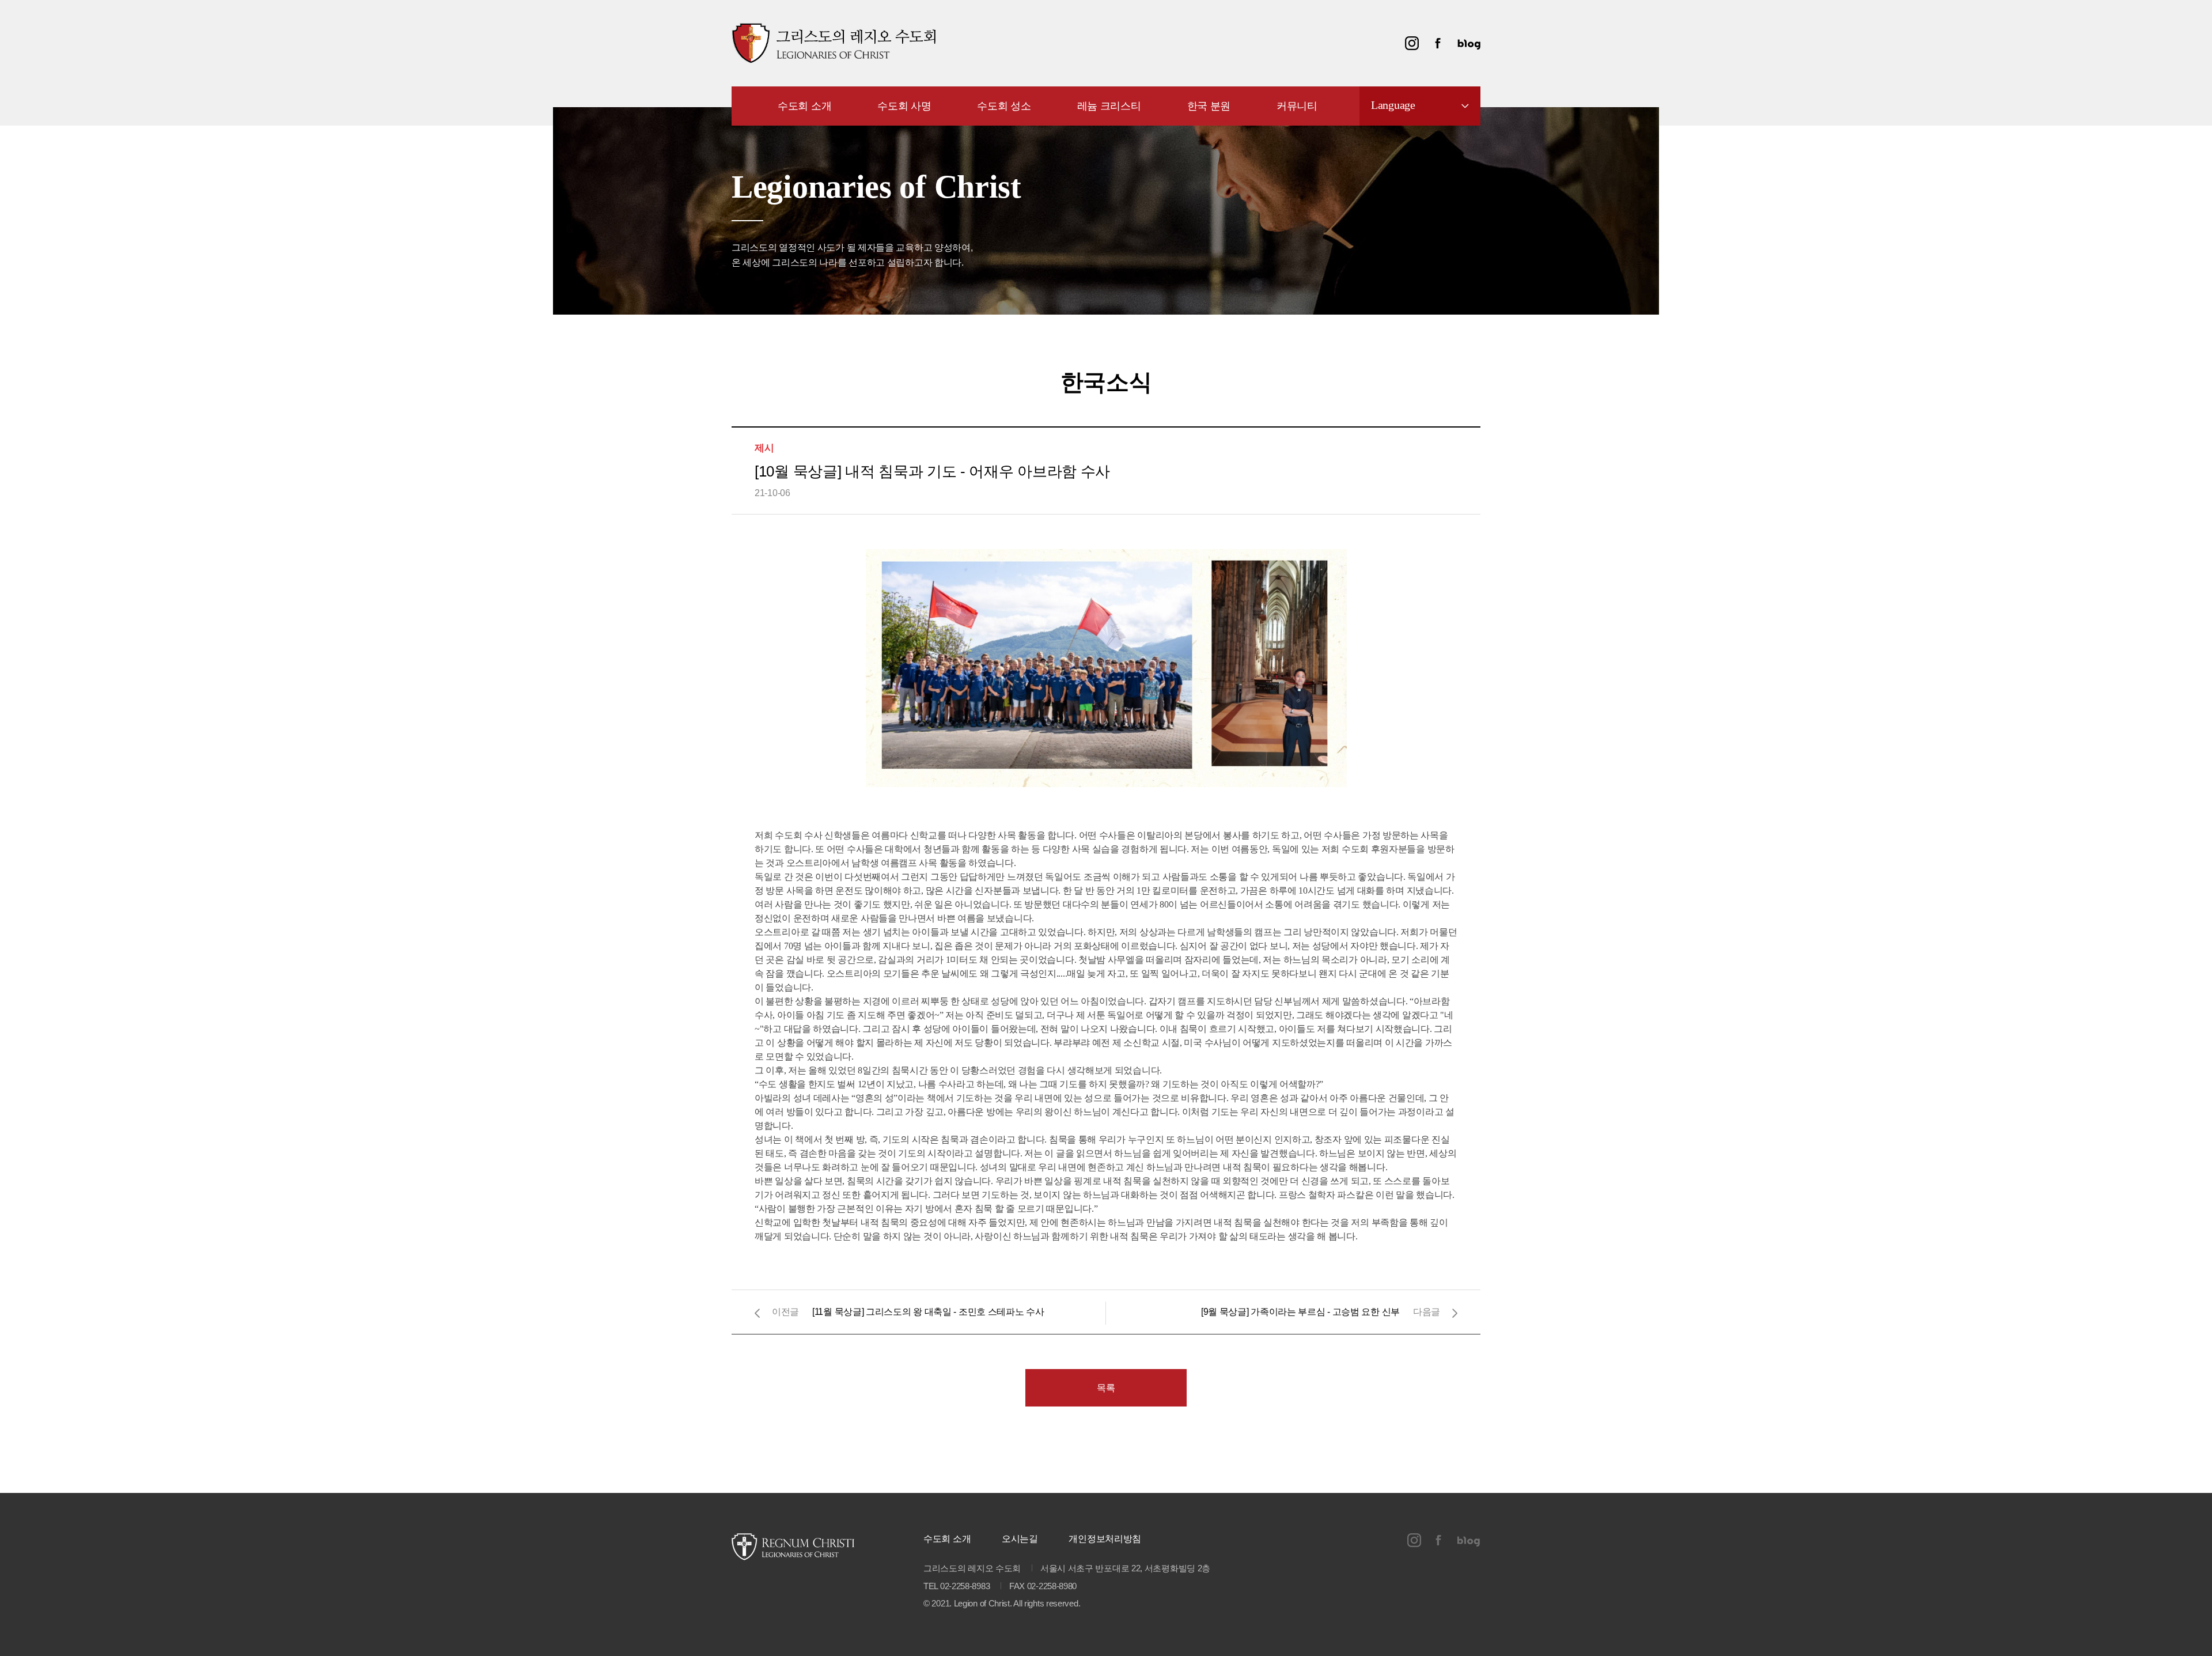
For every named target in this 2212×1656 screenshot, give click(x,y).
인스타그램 (1412, 43)
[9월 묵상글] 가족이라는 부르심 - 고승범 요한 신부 (1300, 1312)
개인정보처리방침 (1105, 1539)
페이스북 (1438, 43)
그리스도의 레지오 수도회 (834, 43)
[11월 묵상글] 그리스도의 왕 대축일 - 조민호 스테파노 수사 (928, 1312)
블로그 (1469, 43)
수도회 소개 (947, 1539)
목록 (1106, 1388)
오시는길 (1020, 1539)
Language (1393, 105)
